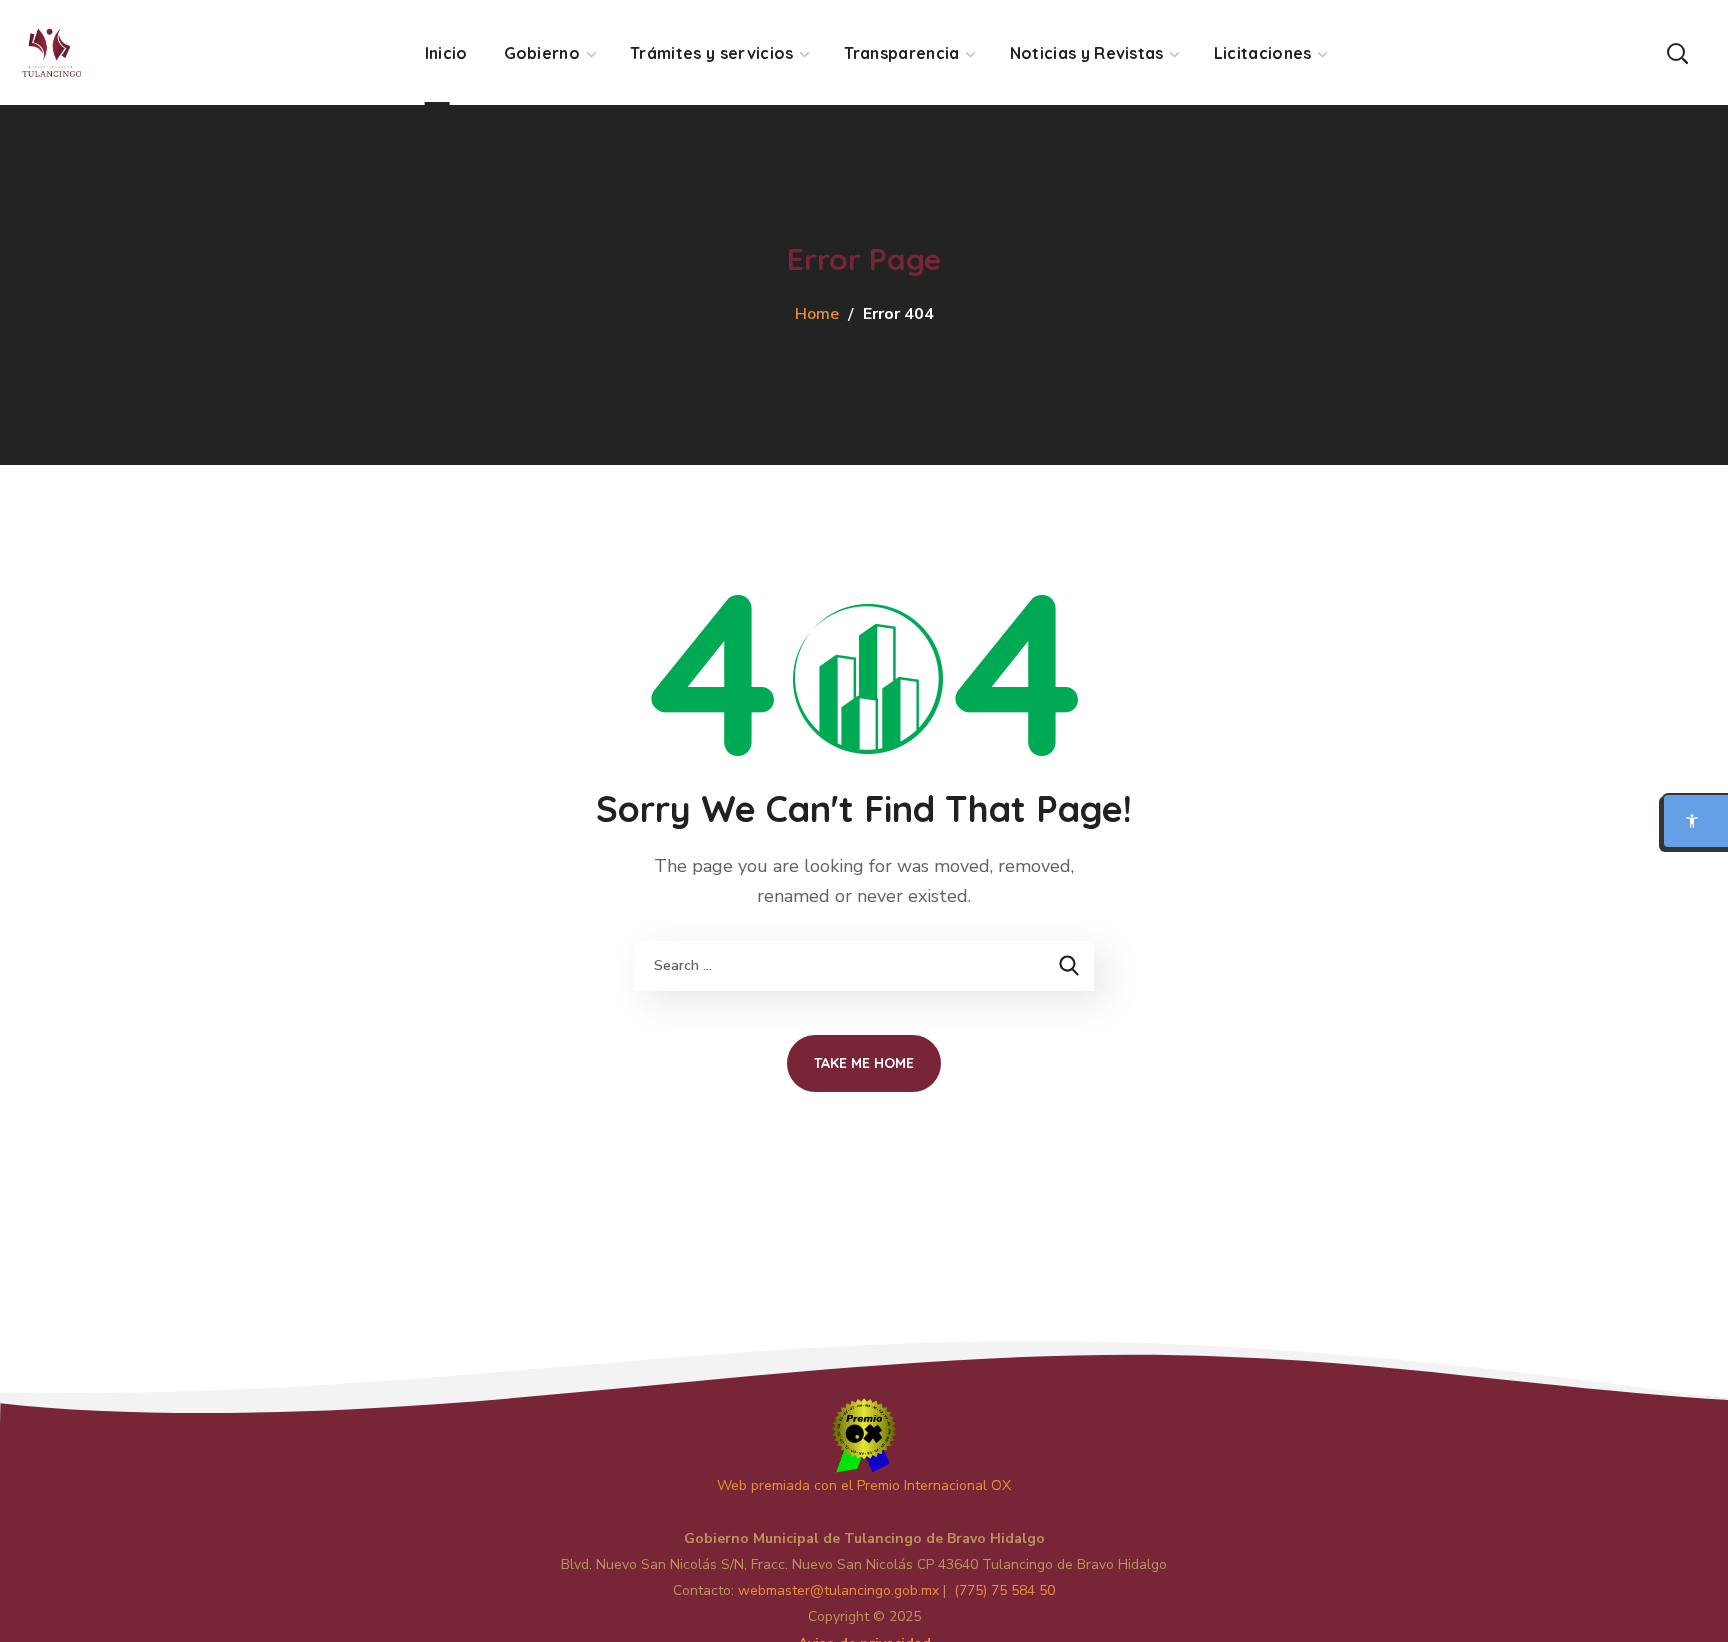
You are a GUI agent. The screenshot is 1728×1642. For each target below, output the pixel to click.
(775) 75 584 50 (1004, 1590)
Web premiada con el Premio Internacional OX (864, 1485)
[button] (1677, 52)
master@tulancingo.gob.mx (838, 1590)
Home (817, 314)
